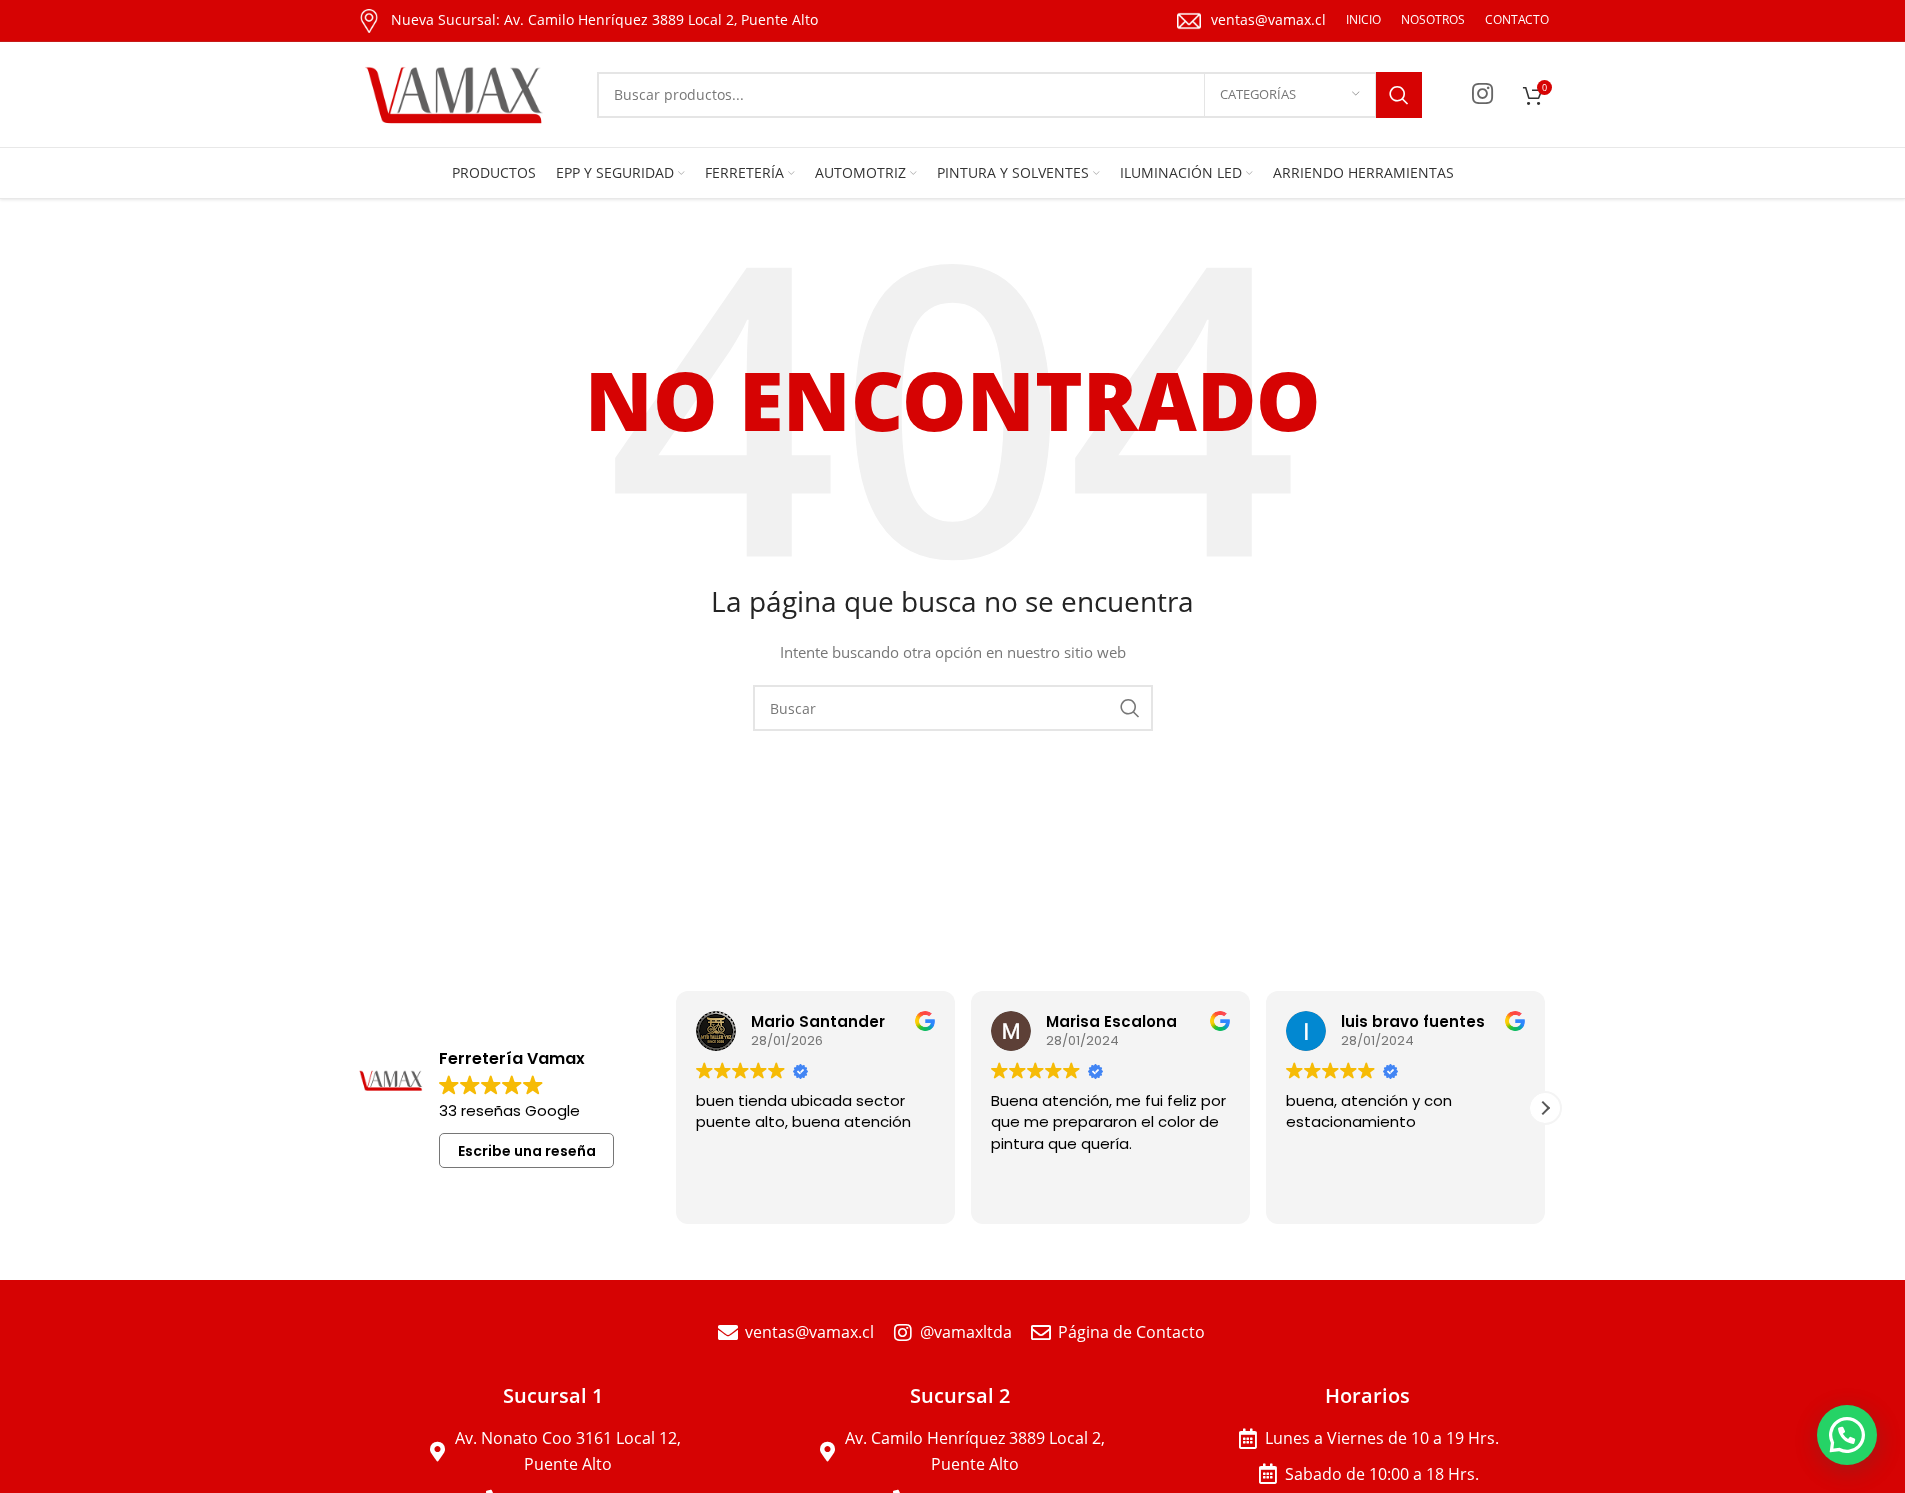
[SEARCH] (1399, 95)
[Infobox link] (587, 21)
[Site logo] (457, 92)
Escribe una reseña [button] (527, 1151)
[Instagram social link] (1482, 94)
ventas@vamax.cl (1268, 19)
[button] (1545, 1108)
